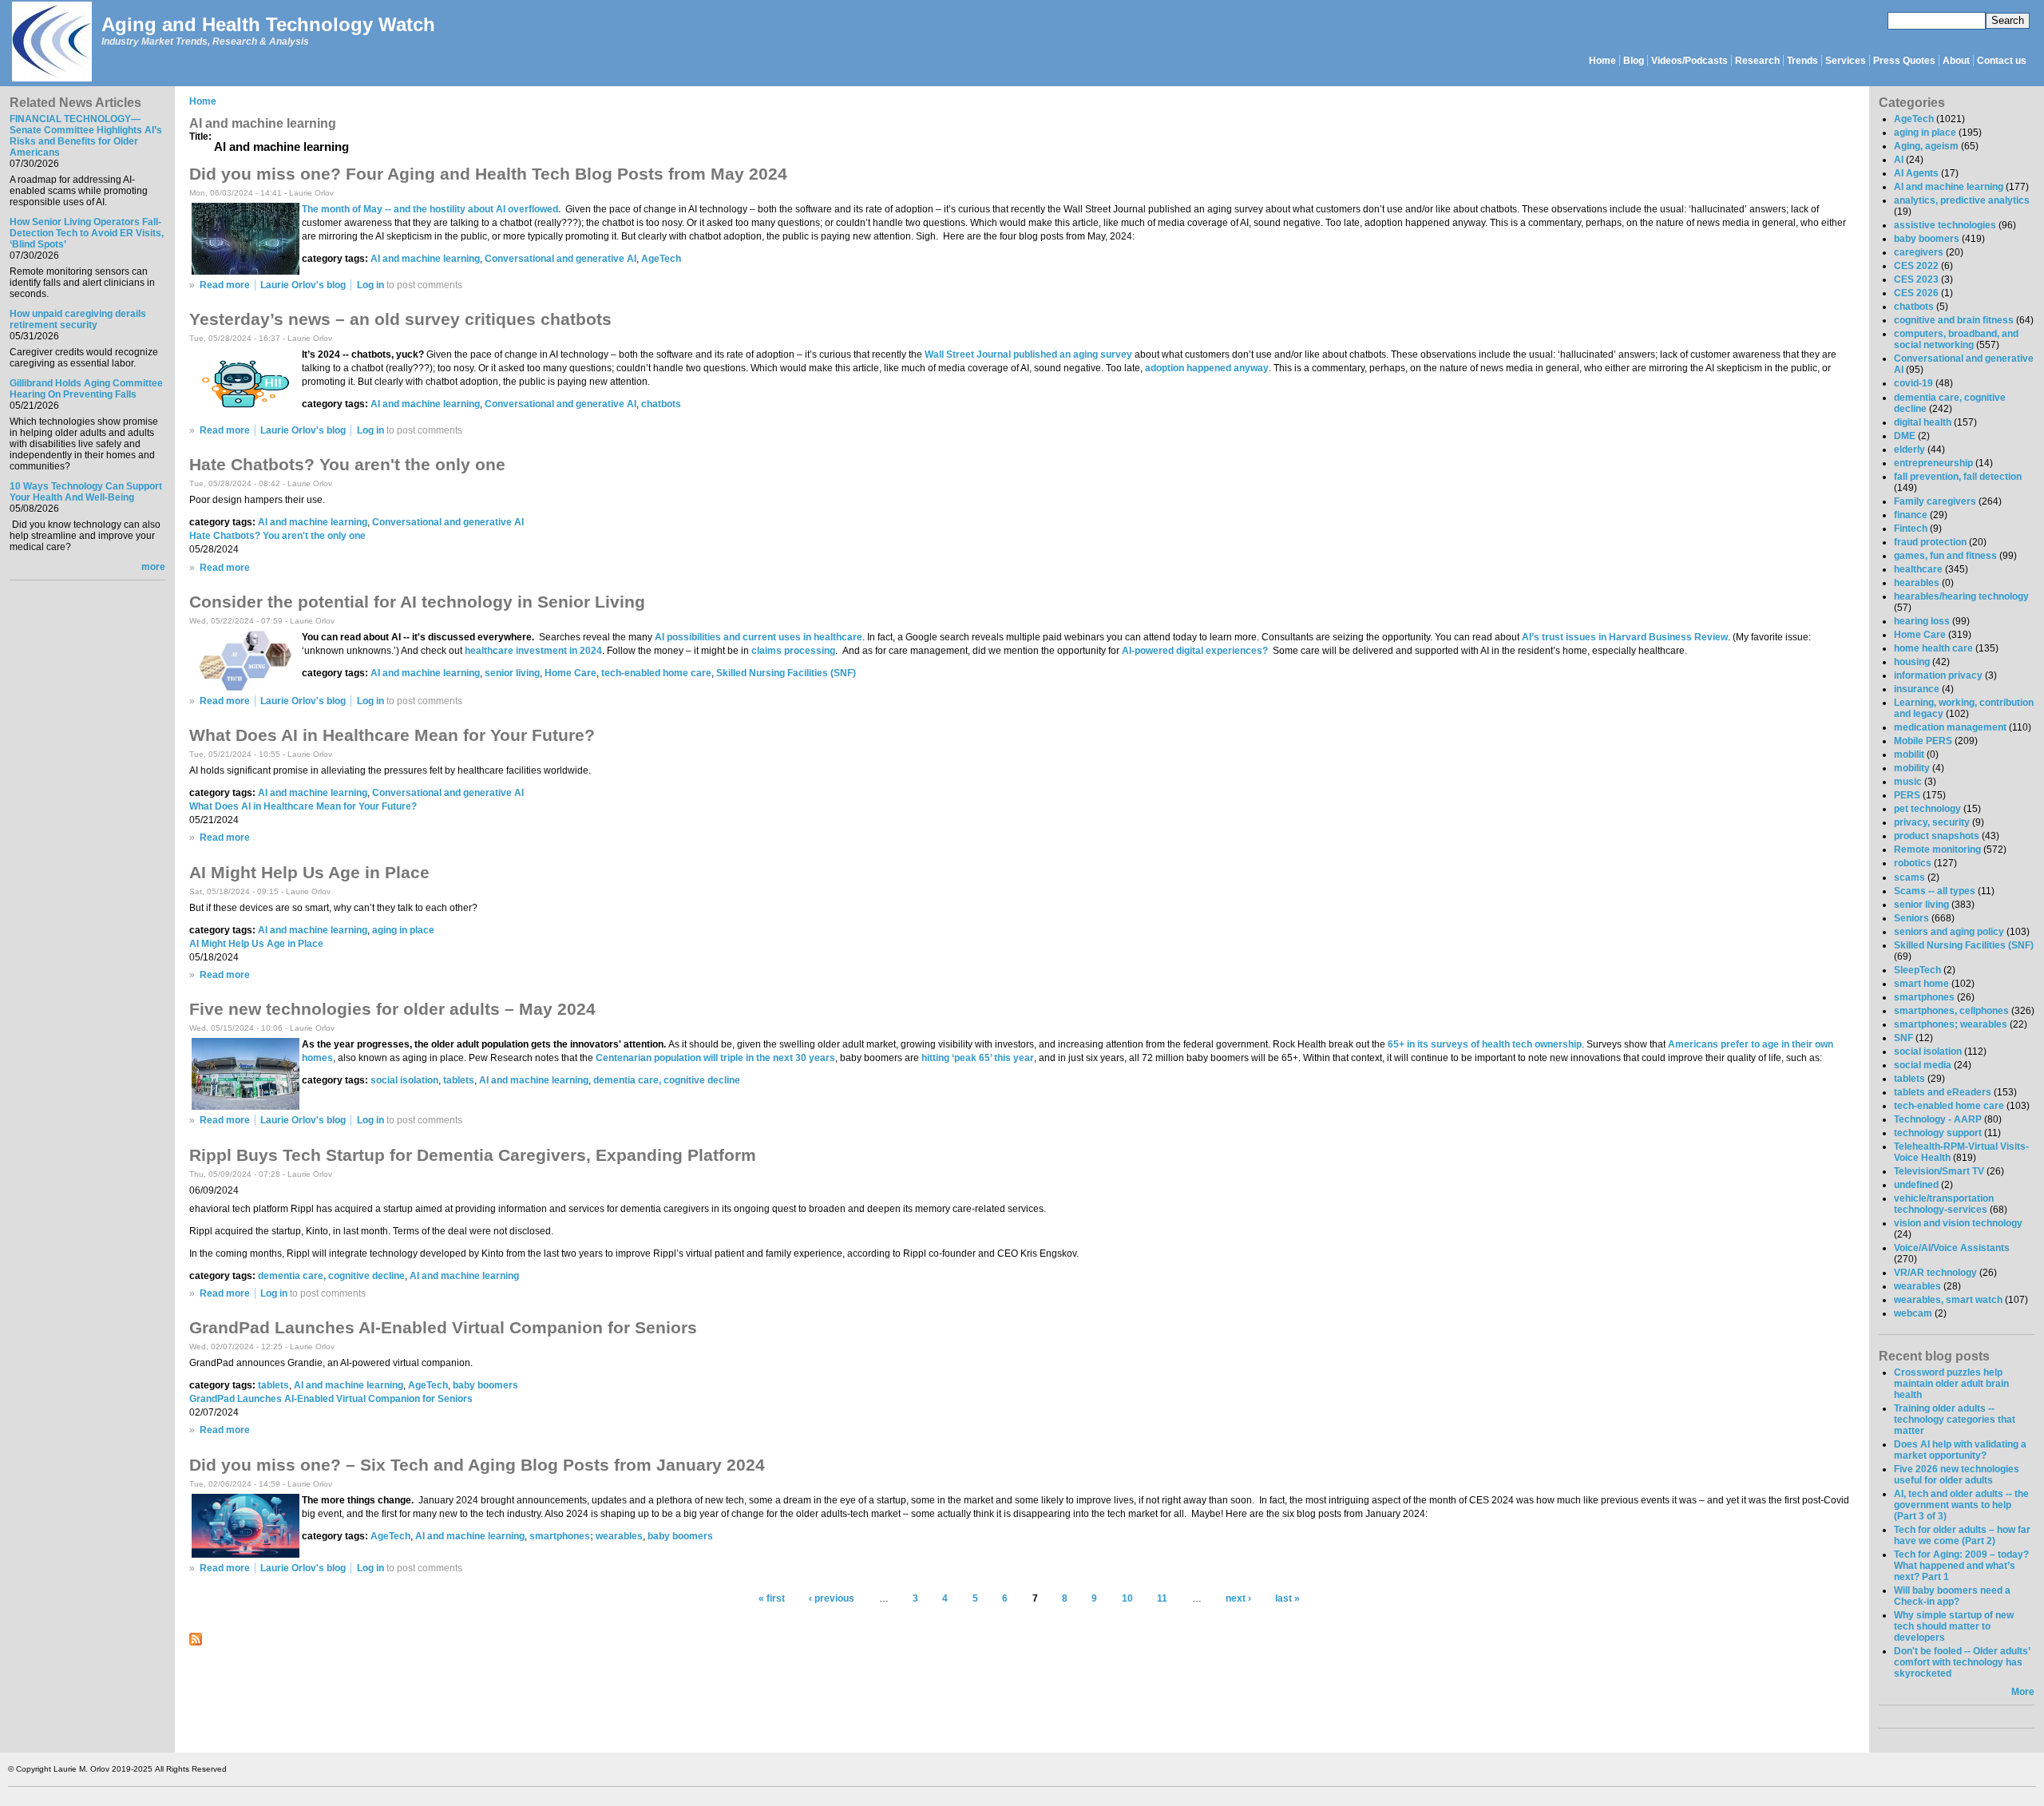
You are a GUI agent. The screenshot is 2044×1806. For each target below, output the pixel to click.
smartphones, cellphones (1951, 1011)
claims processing (793, 651)
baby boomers (485, 1385)
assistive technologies (1945, 225)
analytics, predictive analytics (1962, 200)
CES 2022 (1916, 266)
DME (1905, 436)
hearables (1917, 583)
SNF (1903, 1038)
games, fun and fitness (1945, 556)
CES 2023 (1916, 279)
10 (1127, 1598)
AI (1899, 160)
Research (1757, 61)
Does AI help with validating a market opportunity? (1960, 1450)
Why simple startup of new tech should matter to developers (1954, 1626)
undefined (1916, 1185)
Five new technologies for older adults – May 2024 (392, 1009)
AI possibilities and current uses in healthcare (759, 637)
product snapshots (1937, 836)
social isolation (404, 1080)
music (1908, 782)
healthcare (1918, 569)
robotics (1913, 863)
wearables (1917, 1286)
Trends (1802, 61)
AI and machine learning (425, 259)
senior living (512, 673)
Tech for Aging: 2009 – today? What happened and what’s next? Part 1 (1961, 1566)
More (2023, 1692)
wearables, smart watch (1948, 1300)
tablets (459, 1080)
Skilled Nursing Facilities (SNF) (786, 673)
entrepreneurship (1933, 463)
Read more (225, 285)
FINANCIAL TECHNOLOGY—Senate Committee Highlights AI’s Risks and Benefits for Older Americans (86, 136)
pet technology (1927, 809)
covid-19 (1913, 383)
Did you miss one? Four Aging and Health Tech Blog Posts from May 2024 (488, 174)
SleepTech (1917, 970)
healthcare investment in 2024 (533, 651)
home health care (1933, 648)
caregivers (1919, 252)
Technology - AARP (1938, 1119)
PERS (1907, 795)
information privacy (1938, 675)
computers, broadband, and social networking (1956, 339)
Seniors (1911, 918)
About (1956, 61)
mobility (1912, 768)
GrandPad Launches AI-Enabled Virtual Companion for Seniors (443, 1327)
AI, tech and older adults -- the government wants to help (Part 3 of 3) (1961, 1505)
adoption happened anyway (1207, 368)
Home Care (570, 673)
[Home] (51, 43)
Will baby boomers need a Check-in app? (1952, 1596)
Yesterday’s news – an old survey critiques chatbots (400, 319)
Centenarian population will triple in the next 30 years (715, 1058)
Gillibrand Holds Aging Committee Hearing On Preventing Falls (86, 389)
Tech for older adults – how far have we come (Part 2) (1962, 1535)
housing (1912, 662)
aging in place (403, 930)
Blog (1634, 61)
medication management (1950, 727)
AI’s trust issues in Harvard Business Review (1625, 637)
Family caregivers (1935, 501)
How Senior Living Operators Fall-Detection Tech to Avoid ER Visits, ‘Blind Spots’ (87, 233)
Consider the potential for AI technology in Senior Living (417, 602)
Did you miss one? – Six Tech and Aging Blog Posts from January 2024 (477, 1465)
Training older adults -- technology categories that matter (1955, 1420)
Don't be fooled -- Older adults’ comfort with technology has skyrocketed (1962, 1662)
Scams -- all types (1935, 891)
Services (1846, 61)
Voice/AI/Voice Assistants (1952, 1248)
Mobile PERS (1923, 741)
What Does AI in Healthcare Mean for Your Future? (392, 735)
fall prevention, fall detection (1958, 477)
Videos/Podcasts (1689, 61)
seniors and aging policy (1949, 932)
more (153, 567)
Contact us (2002, 61)
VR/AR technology (1935, 1273)
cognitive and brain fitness (1954, 320)
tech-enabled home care (656, 673)
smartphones (1924, 997)
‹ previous (832, 1598)
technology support (1938, 1133)
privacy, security (1932, 822)
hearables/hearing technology (1961, 596)
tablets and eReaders (1943, 1092)
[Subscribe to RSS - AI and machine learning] (196, 1642)
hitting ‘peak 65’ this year (978, 1058)
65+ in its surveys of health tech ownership (1485, 1044)
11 (1162, 1598)
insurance (1917, 689)
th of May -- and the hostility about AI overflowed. (451, 209)
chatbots (661, 404)
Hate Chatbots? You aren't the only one (347, 464)
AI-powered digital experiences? (1195, 651)
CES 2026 (1916, 293)
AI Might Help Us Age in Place (309, 872)
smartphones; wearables (586, 1536)
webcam (1913, 1313)
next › (1238, 1598)
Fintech (1911, 529)
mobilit (1909, 754)
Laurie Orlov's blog (303, 285)
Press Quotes (1904, 61)
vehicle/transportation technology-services (1944, 1204)
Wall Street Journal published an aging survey (1028, 354)
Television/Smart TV (1939, 1171)
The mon (321, 209)
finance (1911, 515)
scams (1909, 877)
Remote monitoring (1937, 850)
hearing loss (1922, 621)
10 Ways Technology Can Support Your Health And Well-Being (86, 492)
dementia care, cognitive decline (667, 1080)
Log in (370, 285)
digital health (1923, 422)
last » (1287, 1598)
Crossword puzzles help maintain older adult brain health (1951, 1384)
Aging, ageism (1926, 146)
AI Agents (1916, 173)
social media (1923, 1065)
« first (772, 1598)
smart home (1921, 984)
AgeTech (661, 259)
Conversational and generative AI (561, 259)
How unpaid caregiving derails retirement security (78, 319)
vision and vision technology (1958, 1223)
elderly (1909, 450)
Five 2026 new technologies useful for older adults (1957, 1475)
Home (1602, 61)
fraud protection (1930, 542)
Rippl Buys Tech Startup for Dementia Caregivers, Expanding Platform (473, 1155)
